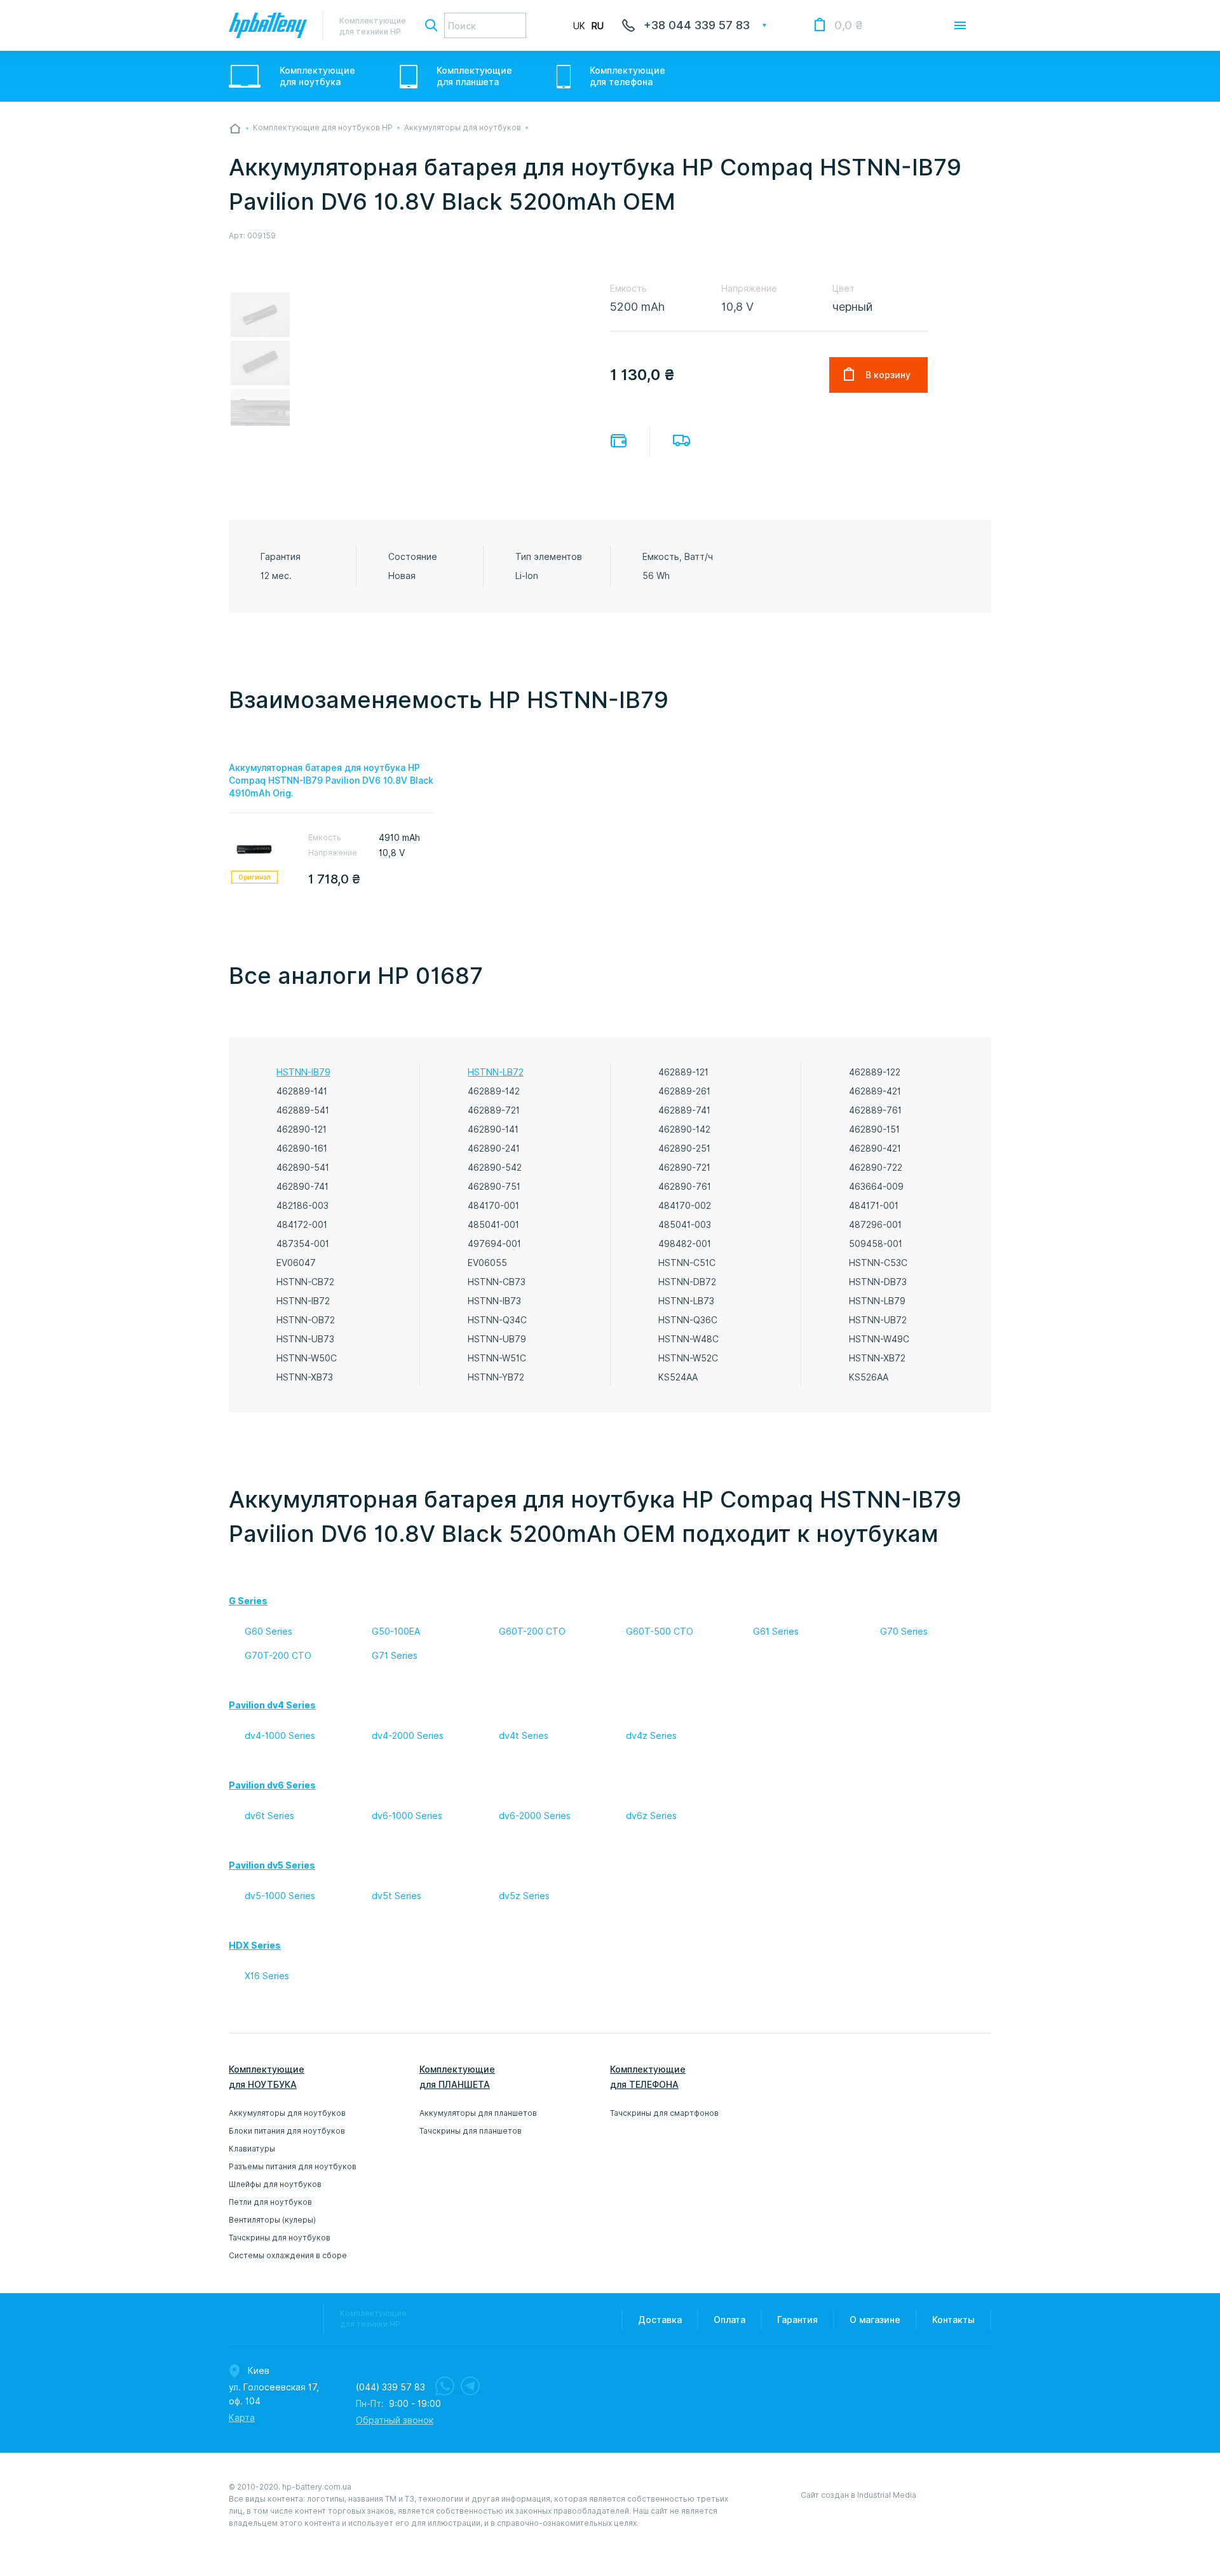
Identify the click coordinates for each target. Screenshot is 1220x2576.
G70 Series (904, 1632)
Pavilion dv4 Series (272, 1705)
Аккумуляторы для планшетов (478, 2113)
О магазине (875, 2320)
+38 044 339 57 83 (697, 25)
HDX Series (255, 1946)
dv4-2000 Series (408, 1736)
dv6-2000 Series (535, 1816)
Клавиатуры (252, 2149)
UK (579, 26)
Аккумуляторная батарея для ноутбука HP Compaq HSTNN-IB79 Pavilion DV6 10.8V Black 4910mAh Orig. (331, 780)
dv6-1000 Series (407, 1816)
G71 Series (395, 1656)
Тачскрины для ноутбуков (280, 2238)
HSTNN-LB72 (496, 1072)
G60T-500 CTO (660, 1632)
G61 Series (776, 1632)
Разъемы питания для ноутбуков (293, 2166)
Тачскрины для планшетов (471, 2131)
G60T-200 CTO (532, 1632)
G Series (248, 1601)
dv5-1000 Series (280, 1896)
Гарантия (797, 2320)
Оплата (619, 441)
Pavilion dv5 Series (272, 1865)
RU (598, 26)
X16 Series (267, 1976)
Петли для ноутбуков (270, 2202)
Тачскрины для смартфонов (664, 2113)
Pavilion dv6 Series (272, 1785)
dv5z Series (524, 1896)
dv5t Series (396, 1896)
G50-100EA (396, 1632)
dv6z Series (651, 1816)
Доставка (681, 440)
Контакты (953, 2320)
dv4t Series (524, 1736)
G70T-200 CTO (278, 1656)
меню (960, 25)
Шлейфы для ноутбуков (275, 2184)
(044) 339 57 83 (390, 2387)
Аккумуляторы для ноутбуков (287, 2113)
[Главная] (235, 128)
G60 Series (268, 1632)
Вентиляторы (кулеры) (272, 2220)
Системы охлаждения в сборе (288, 2255)
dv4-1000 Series (280, 1736)
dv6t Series (269, 1816)
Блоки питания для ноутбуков (287, 2131)
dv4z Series (651, 1736)
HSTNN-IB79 (303, 1072)
